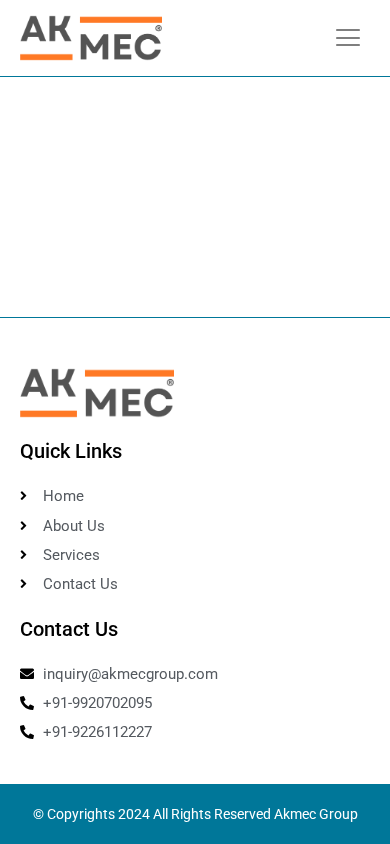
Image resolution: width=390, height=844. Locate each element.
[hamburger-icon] (347, 38)
